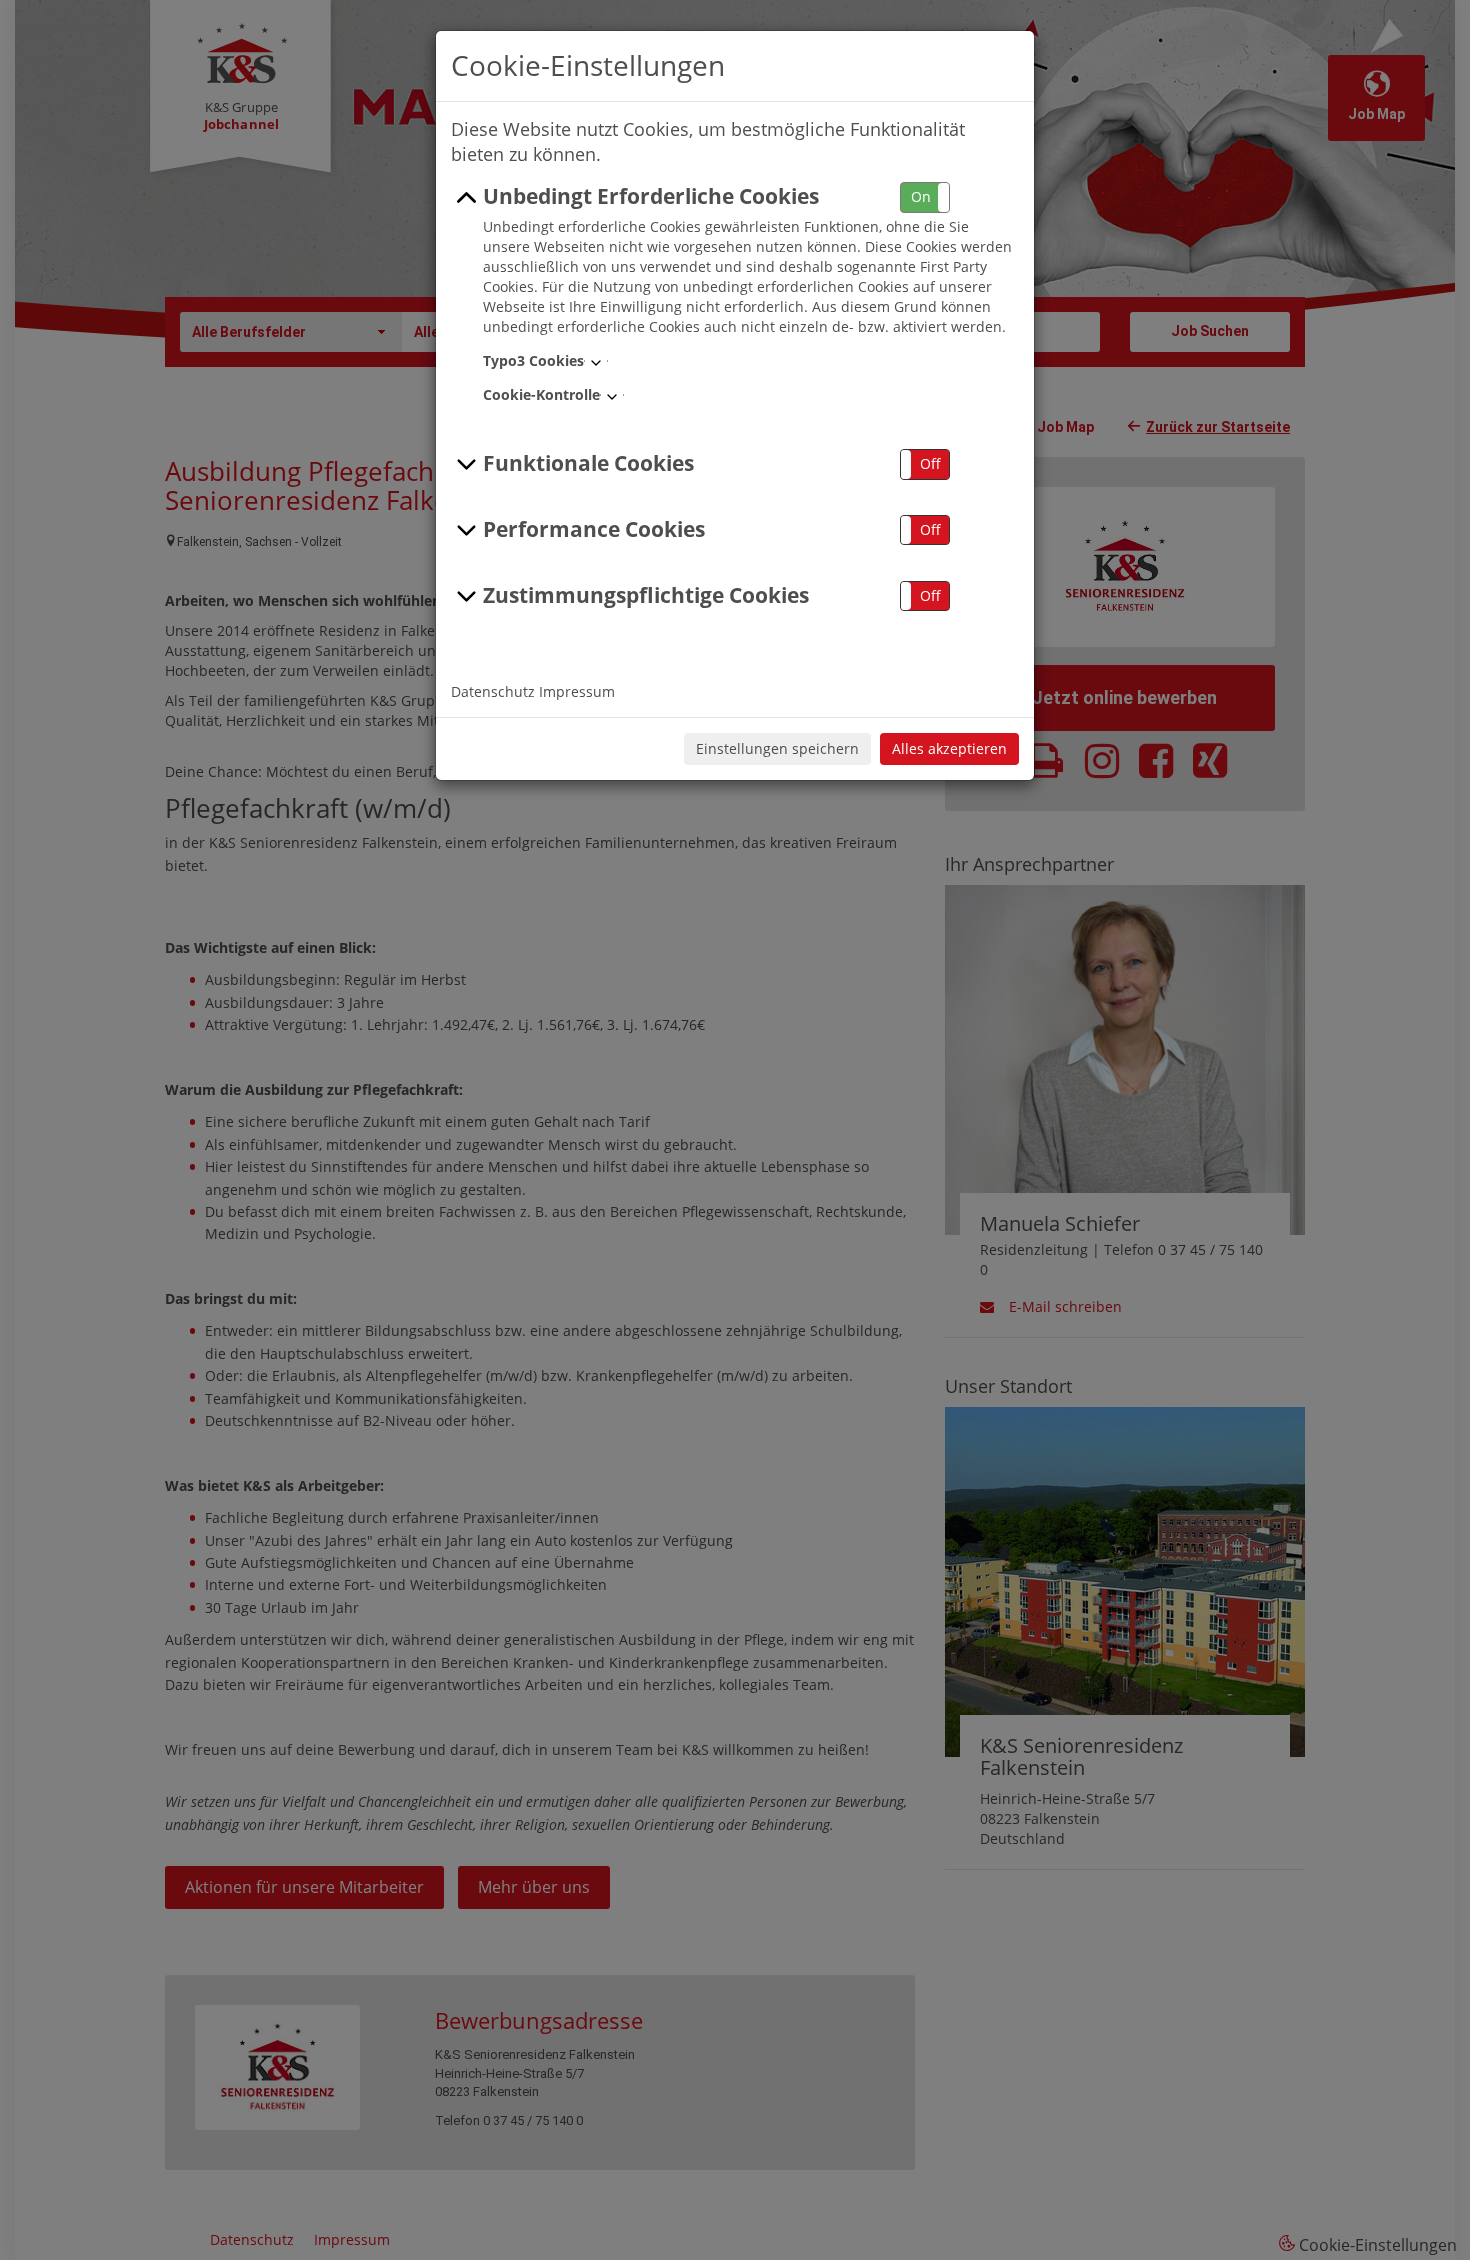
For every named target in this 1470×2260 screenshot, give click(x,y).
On (921, 196)
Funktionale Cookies (588, 463)
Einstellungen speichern (777, 748)
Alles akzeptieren (949, 748)
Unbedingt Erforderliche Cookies (651, 196)
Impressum (577, 691)
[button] (925, 197)
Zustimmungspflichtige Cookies (646, 595)
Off (930, 463)
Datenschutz (493, 691)
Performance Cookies (594, 529)
